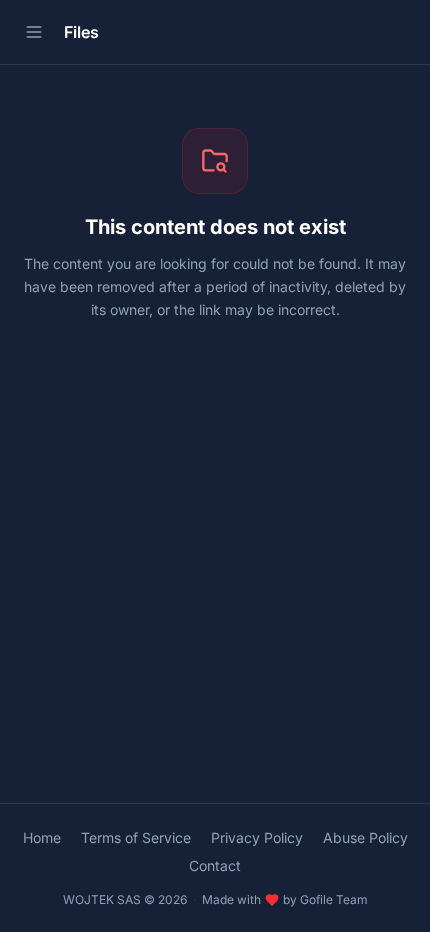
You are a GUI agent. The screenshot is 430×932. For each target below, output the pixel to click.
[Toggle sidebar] (34, 32)
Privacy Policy (257, 837)
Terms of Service (136, 837)
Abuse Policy (365, 837)
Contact (215, 865)
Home (42, 837)
